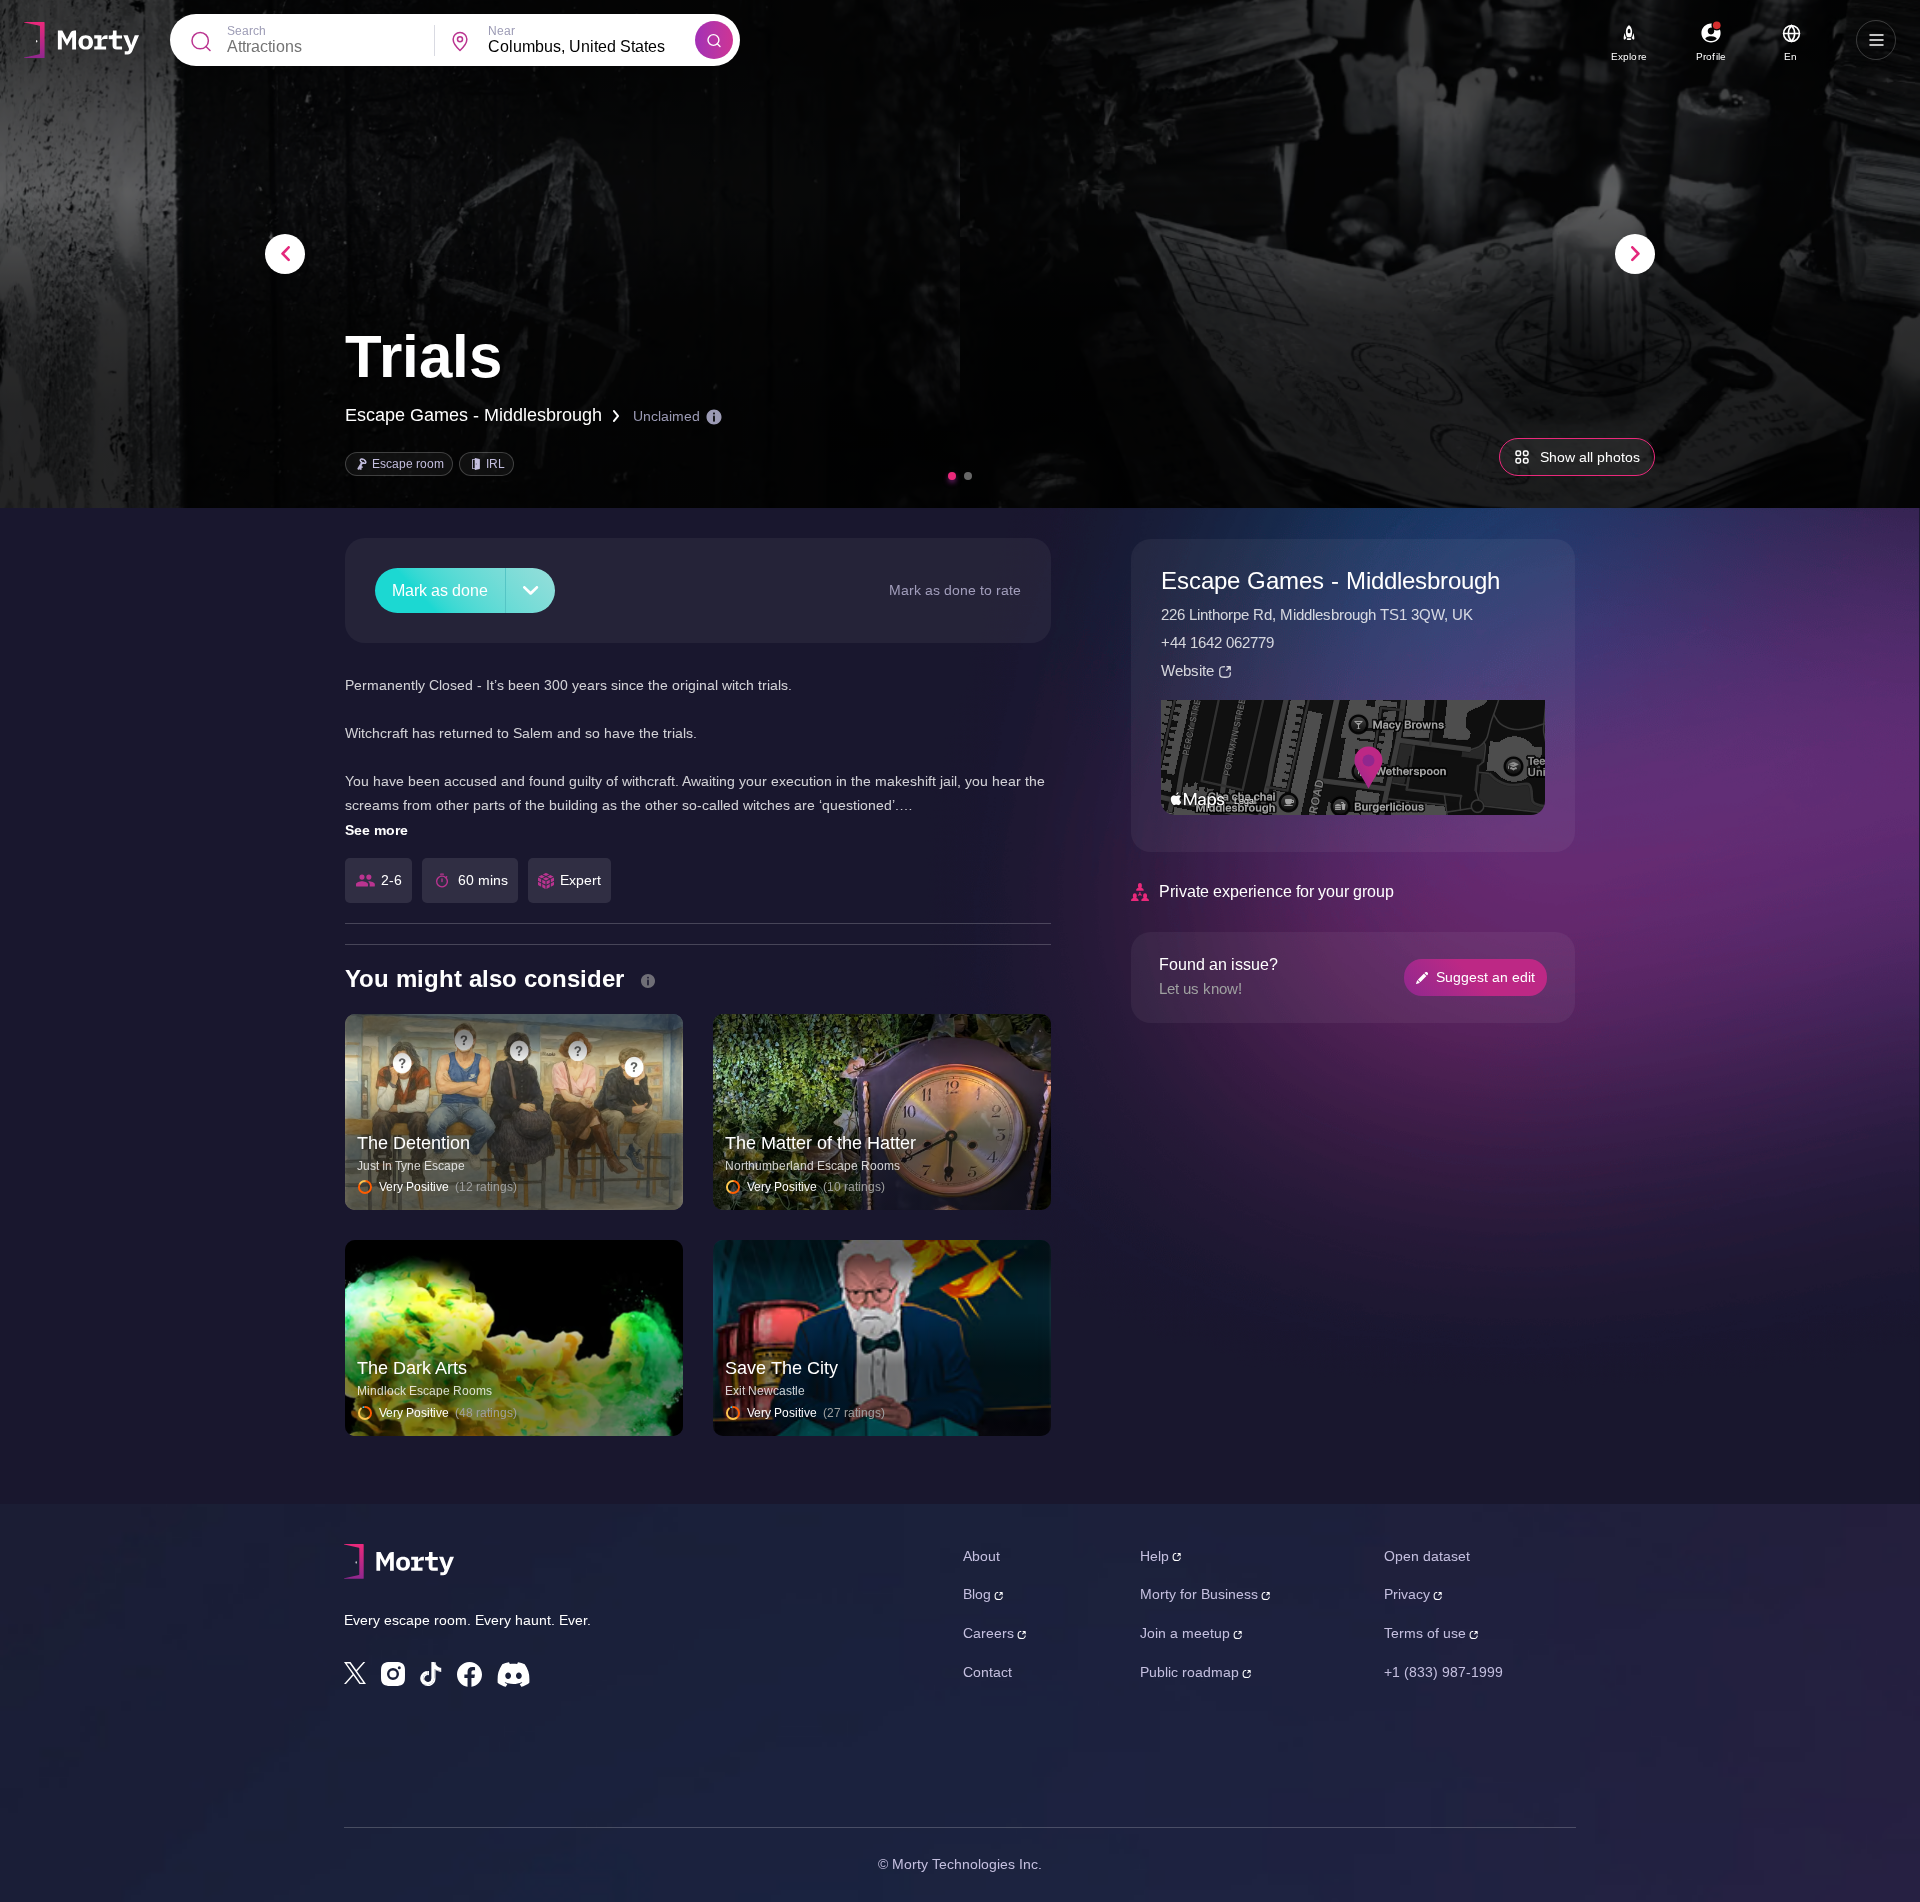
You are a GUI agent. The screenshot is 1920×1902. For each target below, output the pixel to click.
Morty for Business (1199, 1594)
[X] (355, 1673)
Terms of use (1425, 1633)
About (981, 1556)
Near (501, 31)
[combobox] (591, 47)
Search (246, 31)
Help (1154, 1556)
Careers (988, 1633)
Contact (987, 1672)
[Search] (714, 40)
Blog (977, 1594)
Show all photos (1590, 457)
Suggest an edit (1485, 977)
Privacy (1407, 1594)
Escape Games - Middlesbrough (473, 415)
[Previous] (285, 254)
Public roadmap (1189, 1672)
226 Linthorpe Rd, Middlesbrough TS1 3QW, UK (1317, 614)
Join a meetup (1185, 1633)
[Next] (1635, 254)
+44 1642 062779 (1217, 642)
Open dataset (1427, 1556)
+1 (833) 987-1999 (1443, 1672)
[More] (530, 590)
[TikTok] (431, 1674)
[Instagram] (393, 1674)
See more (376, 830)
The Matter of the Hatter (820, 1143)
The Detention (413, 1143)
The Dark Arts (412, 1368)
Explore (1629, 56)
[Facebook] (469, 1674)
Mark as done (440, 590)
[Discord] (513, 1674)
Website (1187, 670)
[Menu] (1876, 40)
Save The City (781, 1368)
